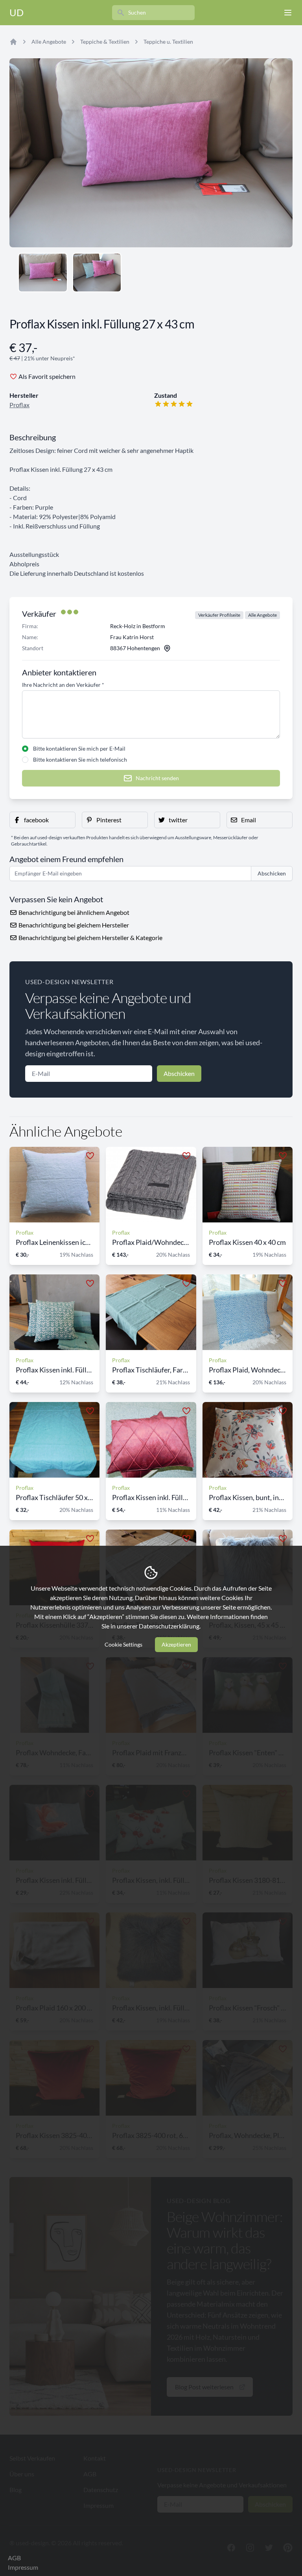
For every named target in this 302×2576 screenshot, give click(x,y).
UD (17, 12)
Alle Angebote (49, 42)
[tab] (43, 273)
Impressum (23, 2567)
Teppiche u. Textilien (168, 42)
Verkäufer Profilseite (219, 615)
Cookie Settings (123, 1644)
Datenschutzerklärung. (170, 1626)
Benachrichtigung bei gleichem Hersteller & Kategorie (90, 937)
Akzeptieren (176, 1644)
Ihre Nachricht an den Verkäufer (63, 685)
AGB (14, 2558)
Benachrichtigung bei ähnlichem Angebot (73, 912)
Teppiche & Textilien (105, 42)
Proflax (19, 405)
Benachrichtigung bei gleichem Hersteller (73, 925)
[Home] (13, 42)
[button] (42, 820)
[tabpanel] (151, 153)
